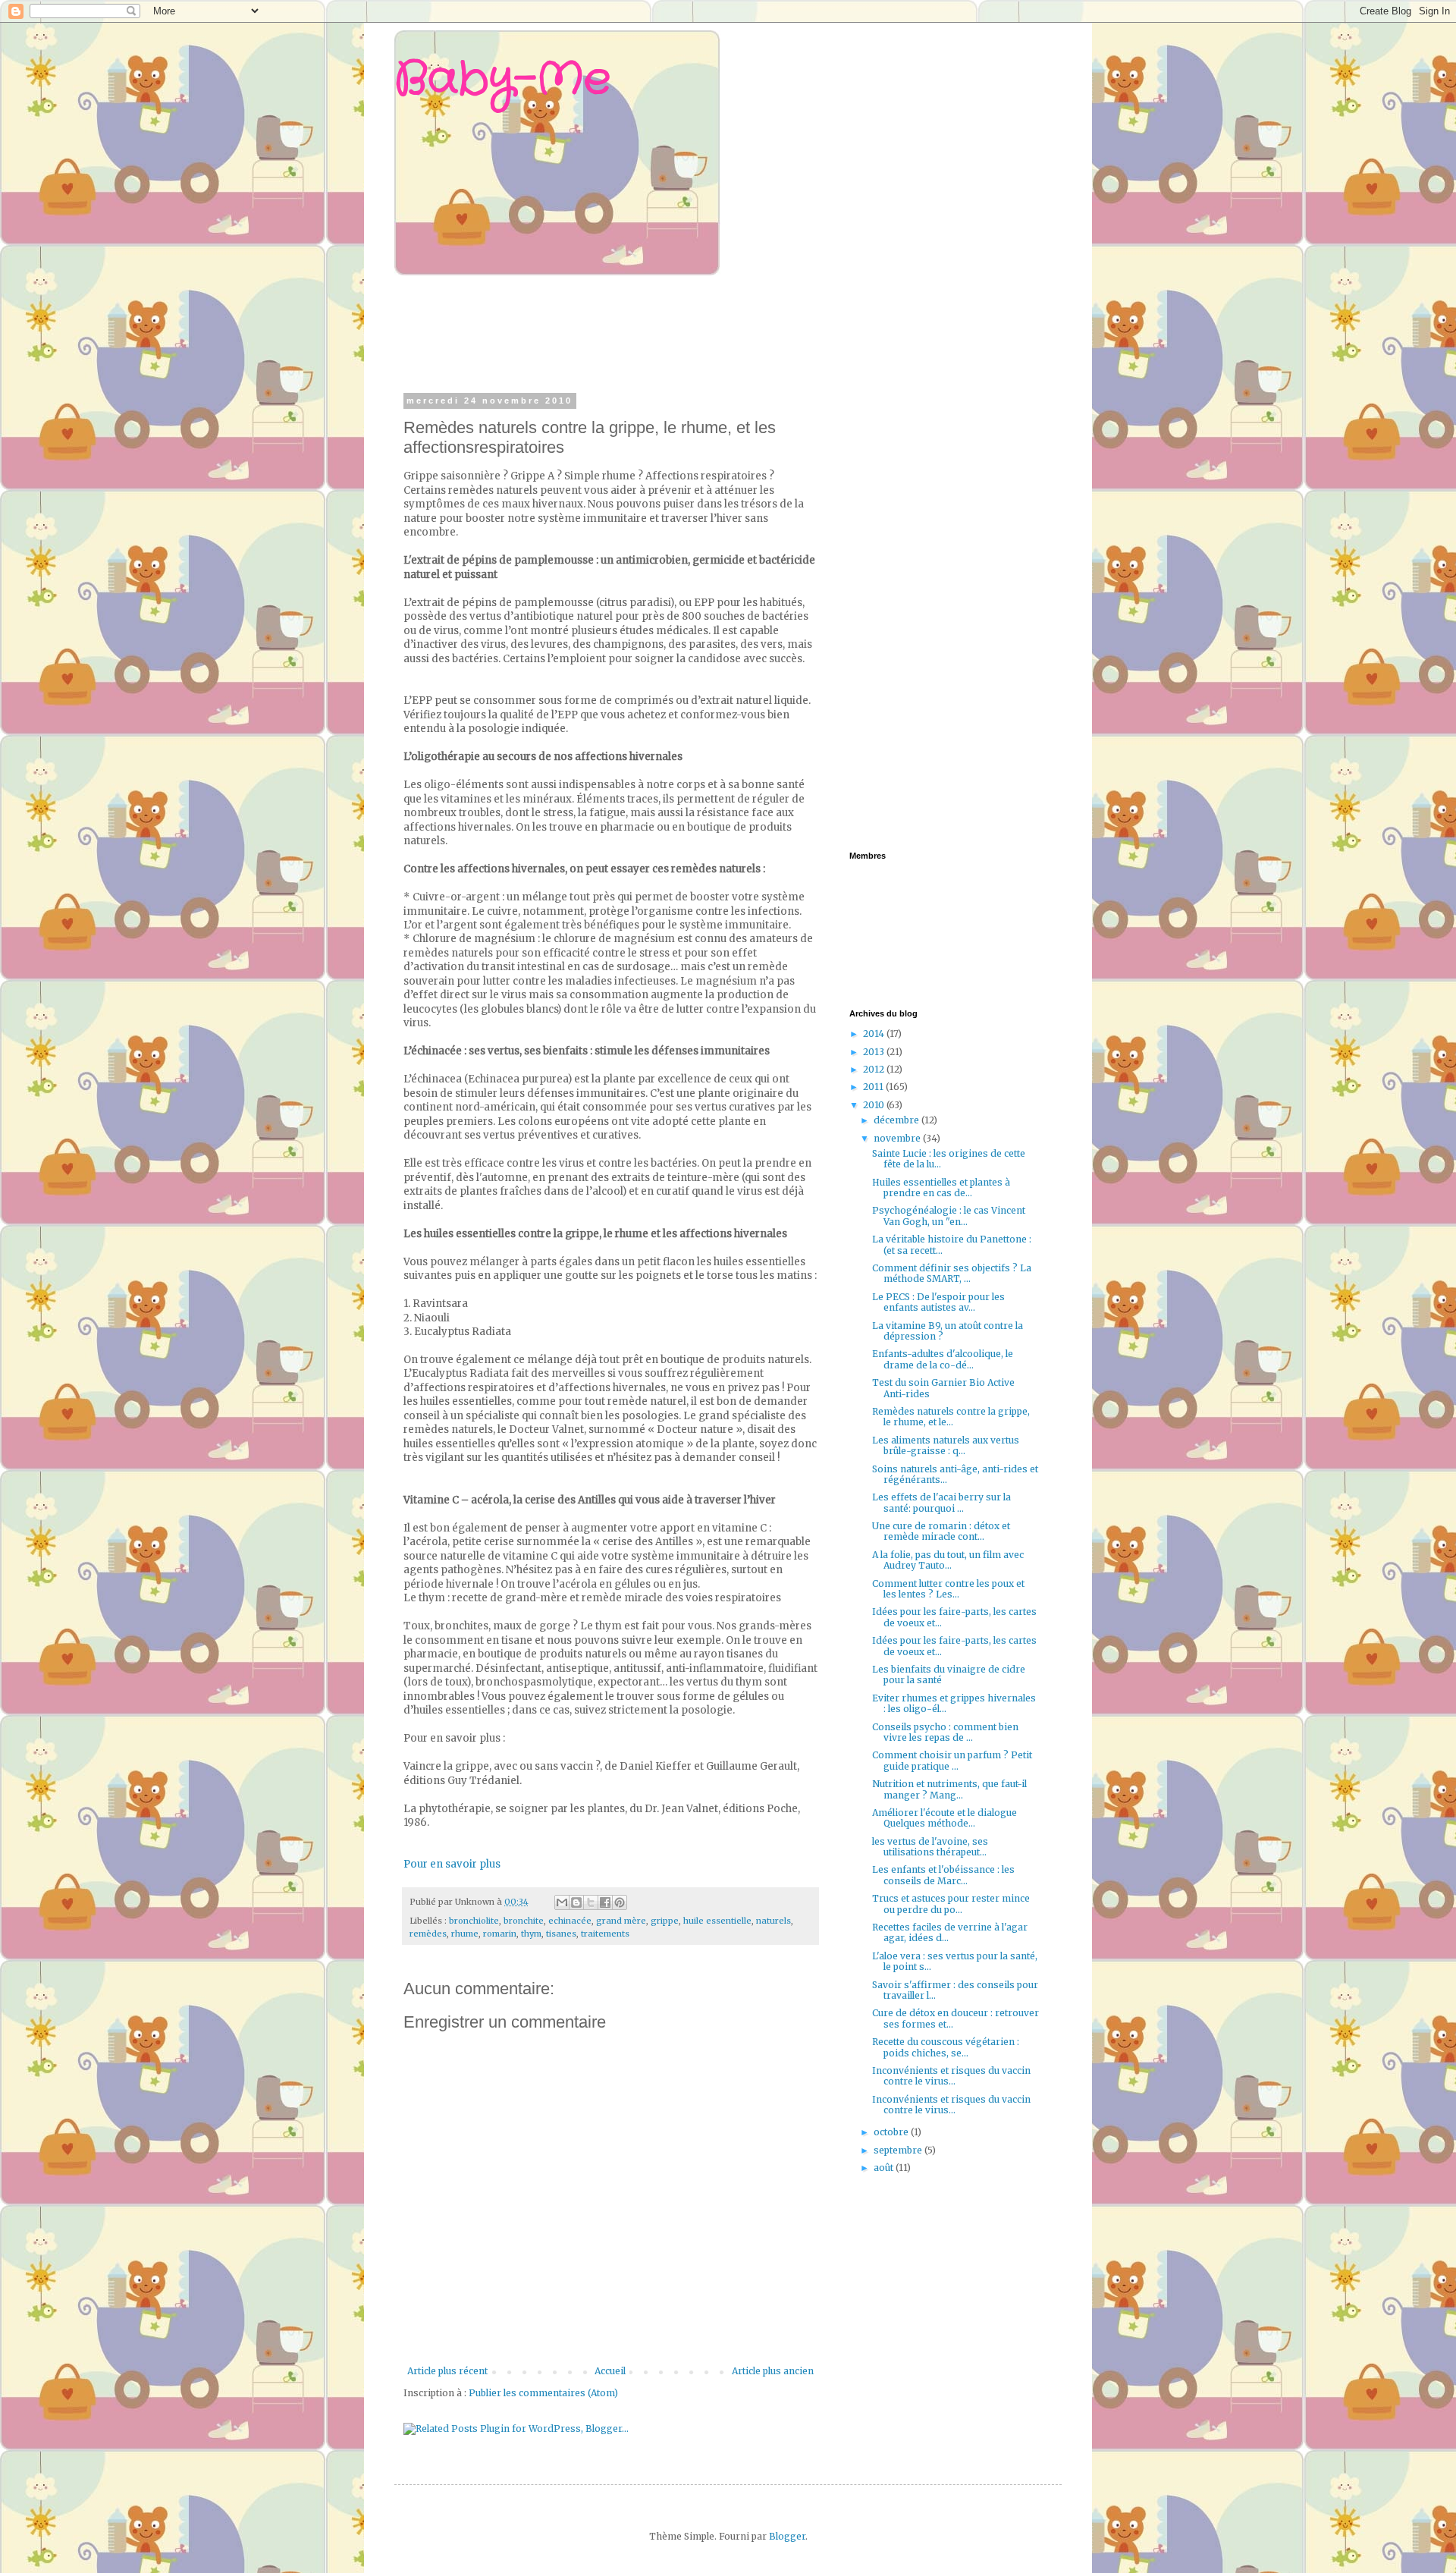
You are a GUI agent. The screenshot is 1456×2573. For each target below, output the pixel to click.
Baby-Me (502, 80)
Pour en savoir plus (452, 1864)
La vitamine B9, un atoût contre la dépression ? (948, 1331)
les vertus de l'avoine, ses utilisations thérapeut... (930, 1847)
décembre (897, 1120)
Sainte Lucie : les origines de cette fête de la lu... (949, 1159)
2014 (875, 1034)
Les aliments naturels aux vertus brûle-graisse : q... (946, 1445)
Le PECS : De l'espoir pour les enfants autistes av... (938, 1302)
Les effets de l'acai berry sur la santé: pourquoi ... (941, 1502)
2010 (875, 1105)
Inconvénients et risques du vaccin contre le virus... (951, 2076)
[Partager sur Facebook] (605, 1902)
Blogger (787, 2536)
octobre (892, 2132)
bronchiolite (474, 1921)
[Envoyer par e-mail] (562, 1902)
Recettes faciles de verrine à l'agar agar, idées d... (950, 1932)
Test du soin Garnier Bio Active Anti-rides (943, 1388)
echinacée (570, 1921)
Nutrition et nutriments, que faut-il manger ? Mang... (949, 1789)
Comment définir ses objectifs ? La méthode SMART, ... (952, 1273)
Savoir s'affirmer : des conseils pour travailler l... (955, 1990)
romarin (500, 1934)
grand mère (621, 1921)
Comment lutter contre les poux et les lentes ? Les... (948, 1589)
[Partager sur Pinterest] (620, 1902)
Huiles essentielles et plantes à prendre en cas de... (941, 1188)
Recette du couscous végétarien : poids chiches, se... (946, 2047)
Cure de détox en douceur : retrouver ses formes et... (955, 2018)
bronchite (524, 1921)
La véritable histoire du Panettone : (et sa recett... (952, 1244)
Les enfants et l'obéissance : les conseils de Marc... (943, 1875)
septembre (899, 2150)
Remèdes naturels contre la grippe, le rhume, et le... (951, 1417)
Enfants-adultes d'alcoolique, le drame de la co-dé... (943, 1359)
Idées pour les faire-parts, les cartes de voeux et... (954, 1617)
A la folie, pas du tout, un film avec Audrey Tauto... (948, 1560)
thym (531, 1934)
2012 (875, 1069)
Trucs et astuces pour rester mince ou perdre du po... (951, 1904)
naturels (773, 1921)
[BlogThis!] (576, 1902)
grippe (665, 1921)
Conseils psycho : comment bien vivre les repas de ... (945, 1732)
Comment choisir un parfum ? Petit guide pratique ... (952, 1760)
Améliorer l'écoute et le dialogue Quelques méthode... (945, 1818)
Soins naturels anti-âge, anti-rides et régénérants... (955, 1474)
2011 (874, 1087)
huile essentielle (717, 1921)
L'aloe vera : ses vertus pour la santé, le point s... (955, 1961)
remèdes (428, 1934)
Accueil (610, 2371)
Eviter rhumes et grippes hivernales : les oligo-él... (954, 1703)
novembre (898, 1138)
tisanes (561, 1934)
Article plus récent (447, 2371)
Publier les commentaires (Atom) (543, 2393)
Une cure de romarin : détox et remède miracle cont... (941, 1531)
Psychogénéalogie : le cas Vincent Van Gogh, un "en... (949, 1216)
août (885, 2168)
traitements (605, 1934)
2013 (875, 1052)
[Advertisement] (693, 332)
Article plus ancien (773, 2371)
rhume (465, 1934)
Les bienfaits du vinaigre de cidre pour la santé (949, 1674)
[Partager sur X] (591, 1902)
